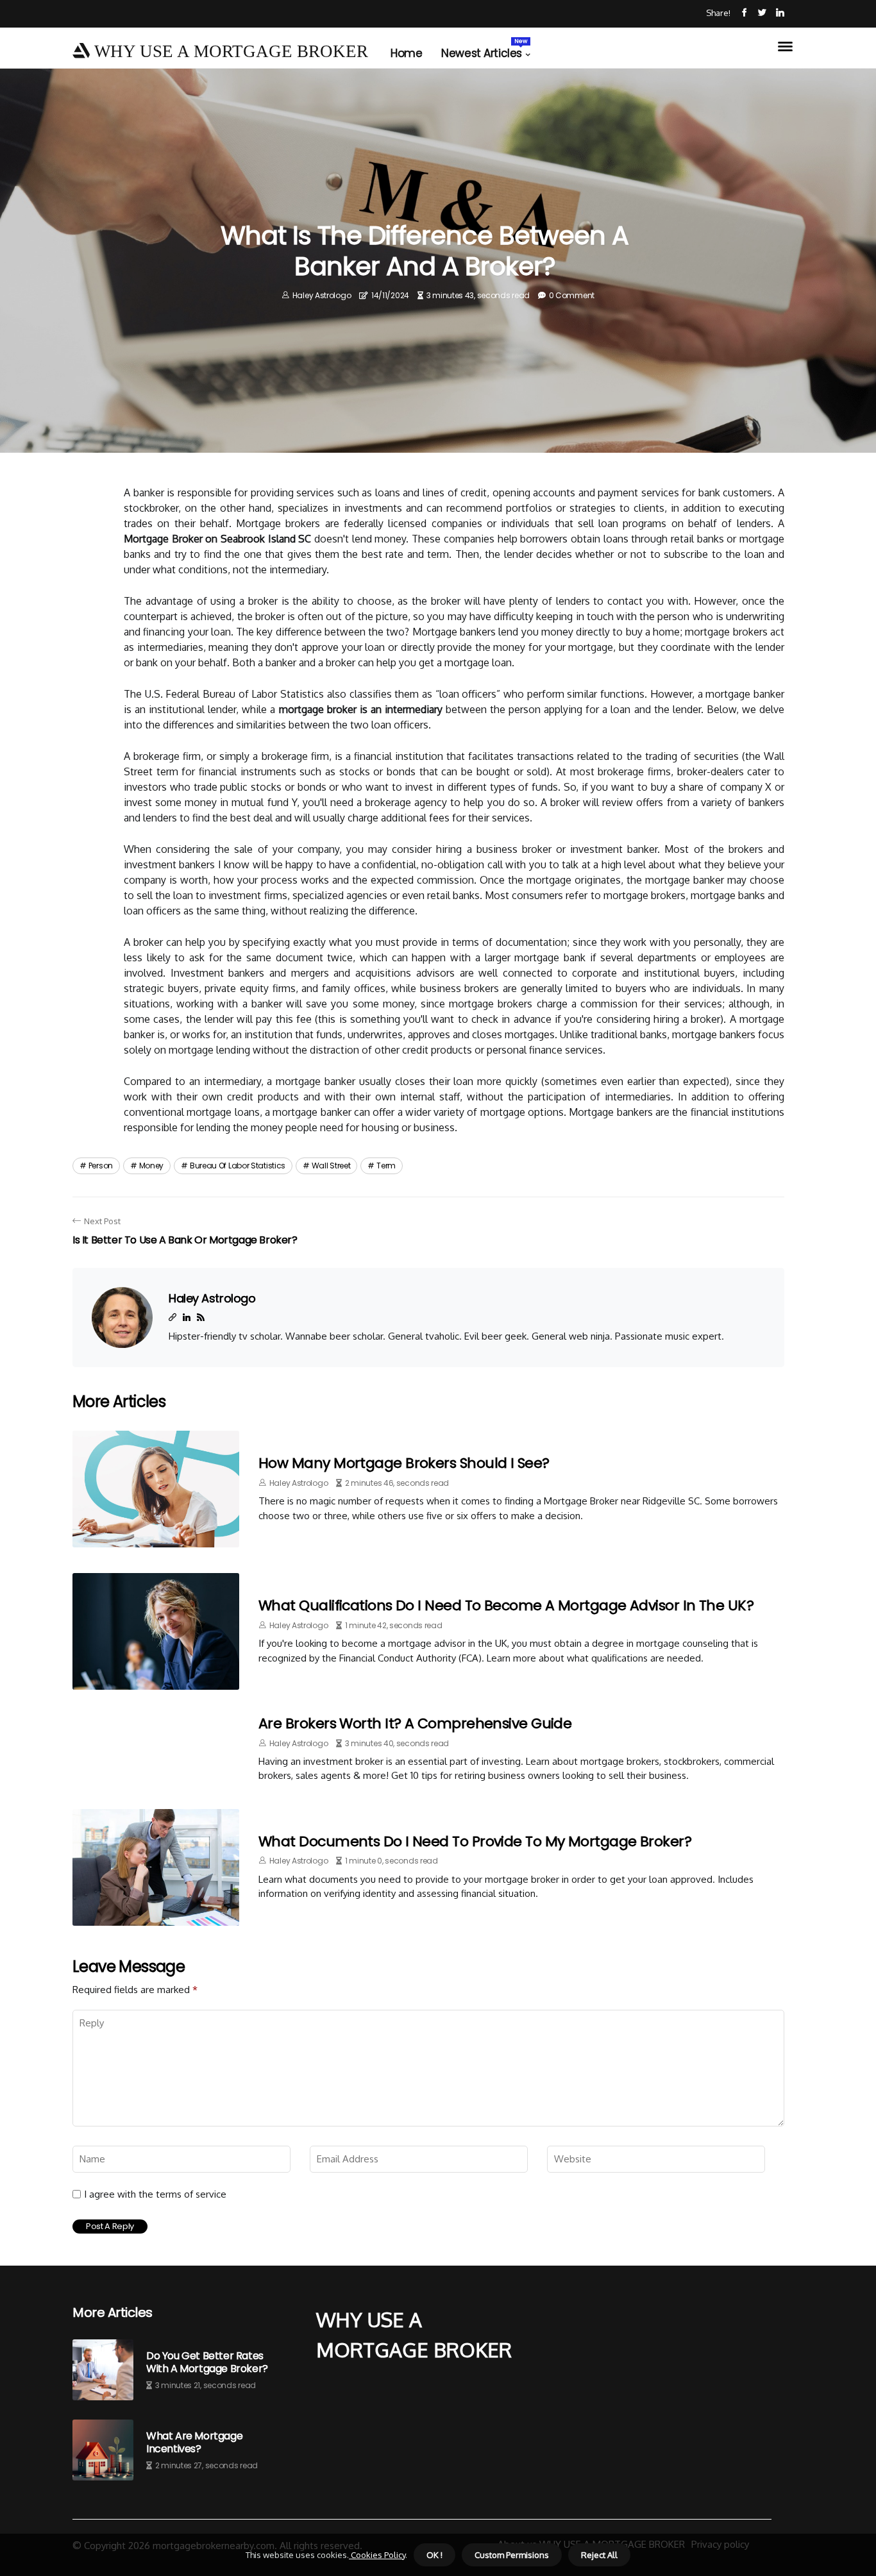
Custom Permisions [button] (512, 2555)
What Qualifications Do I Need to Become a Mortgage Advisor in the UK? (506, 1605)
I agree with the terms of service (155, 2194)
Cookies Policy (377, 2555)
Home (406, 53)
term (386, 1166)
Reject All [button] (599, 2555)
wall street (331, 1166)
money (152, 1166)
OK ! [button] (434, 2555)
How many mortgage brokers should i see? (404, 1463)
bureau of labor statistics (238, 1166)
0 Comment (572, 295)
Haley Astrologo (322, 295)
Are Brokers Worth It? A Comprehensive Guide (415, 1723)
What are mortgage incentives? (194, 2442)
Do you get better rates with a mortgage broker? (207, 2362)
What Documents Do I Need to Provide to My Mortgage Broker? (475, 1841)
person (101, 1166)
